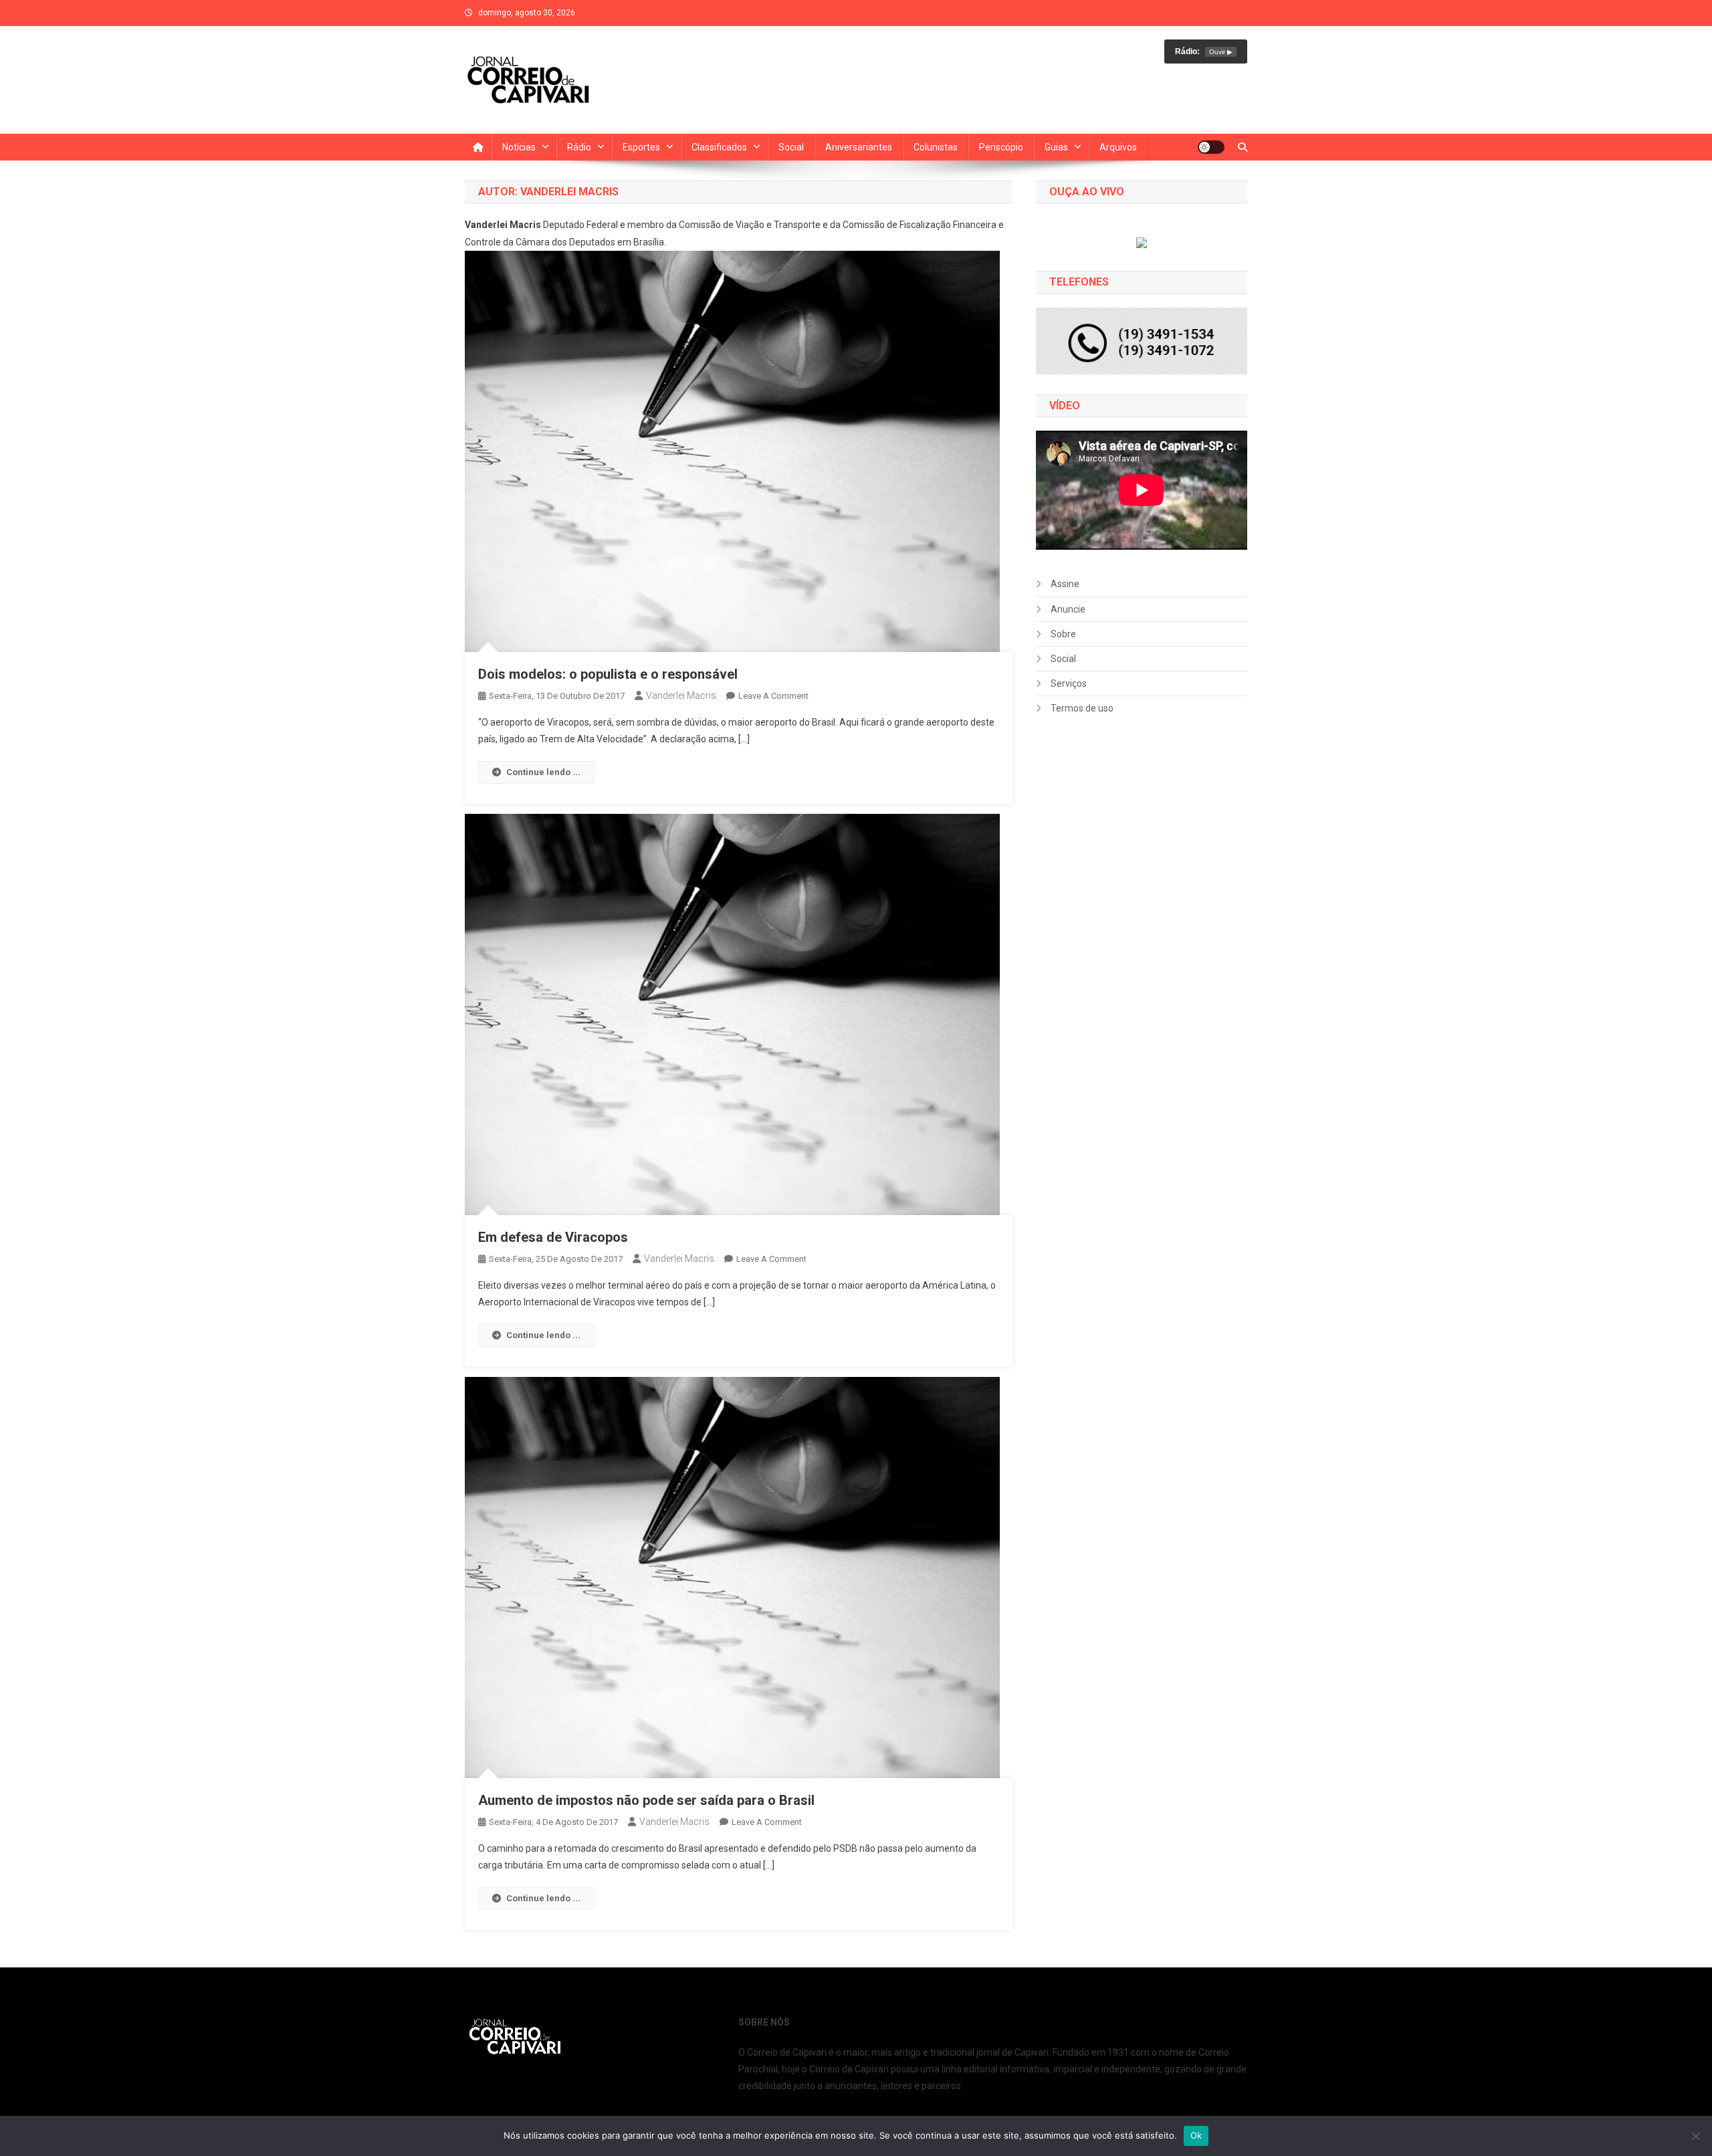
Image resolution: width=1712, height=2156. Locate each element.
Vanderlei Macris (681, 695)
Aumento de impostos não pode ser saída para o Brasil (646, 1800)
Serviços (1069, 683)
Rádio (579, 147)
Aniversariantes (859, 147)
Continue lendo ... (543, 772)
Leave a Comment (773, 696)
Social (791, 147)
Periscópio (1001, 147)
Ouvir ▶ (1221, 52)
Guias (1056, 147)
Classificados (719, 147)
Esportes (641, 147)
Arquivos (1118, 147)
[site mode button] (1211, 147)
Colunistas (936, 147)
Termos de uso (1082, 708)
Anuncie (1068, 609)
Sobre (1063, 634)
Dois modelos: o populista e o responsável (608, 674)
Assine (1065, 584)
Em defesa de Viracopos (553, 1237)
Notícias (519, 147)
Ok (1196, 2135)
